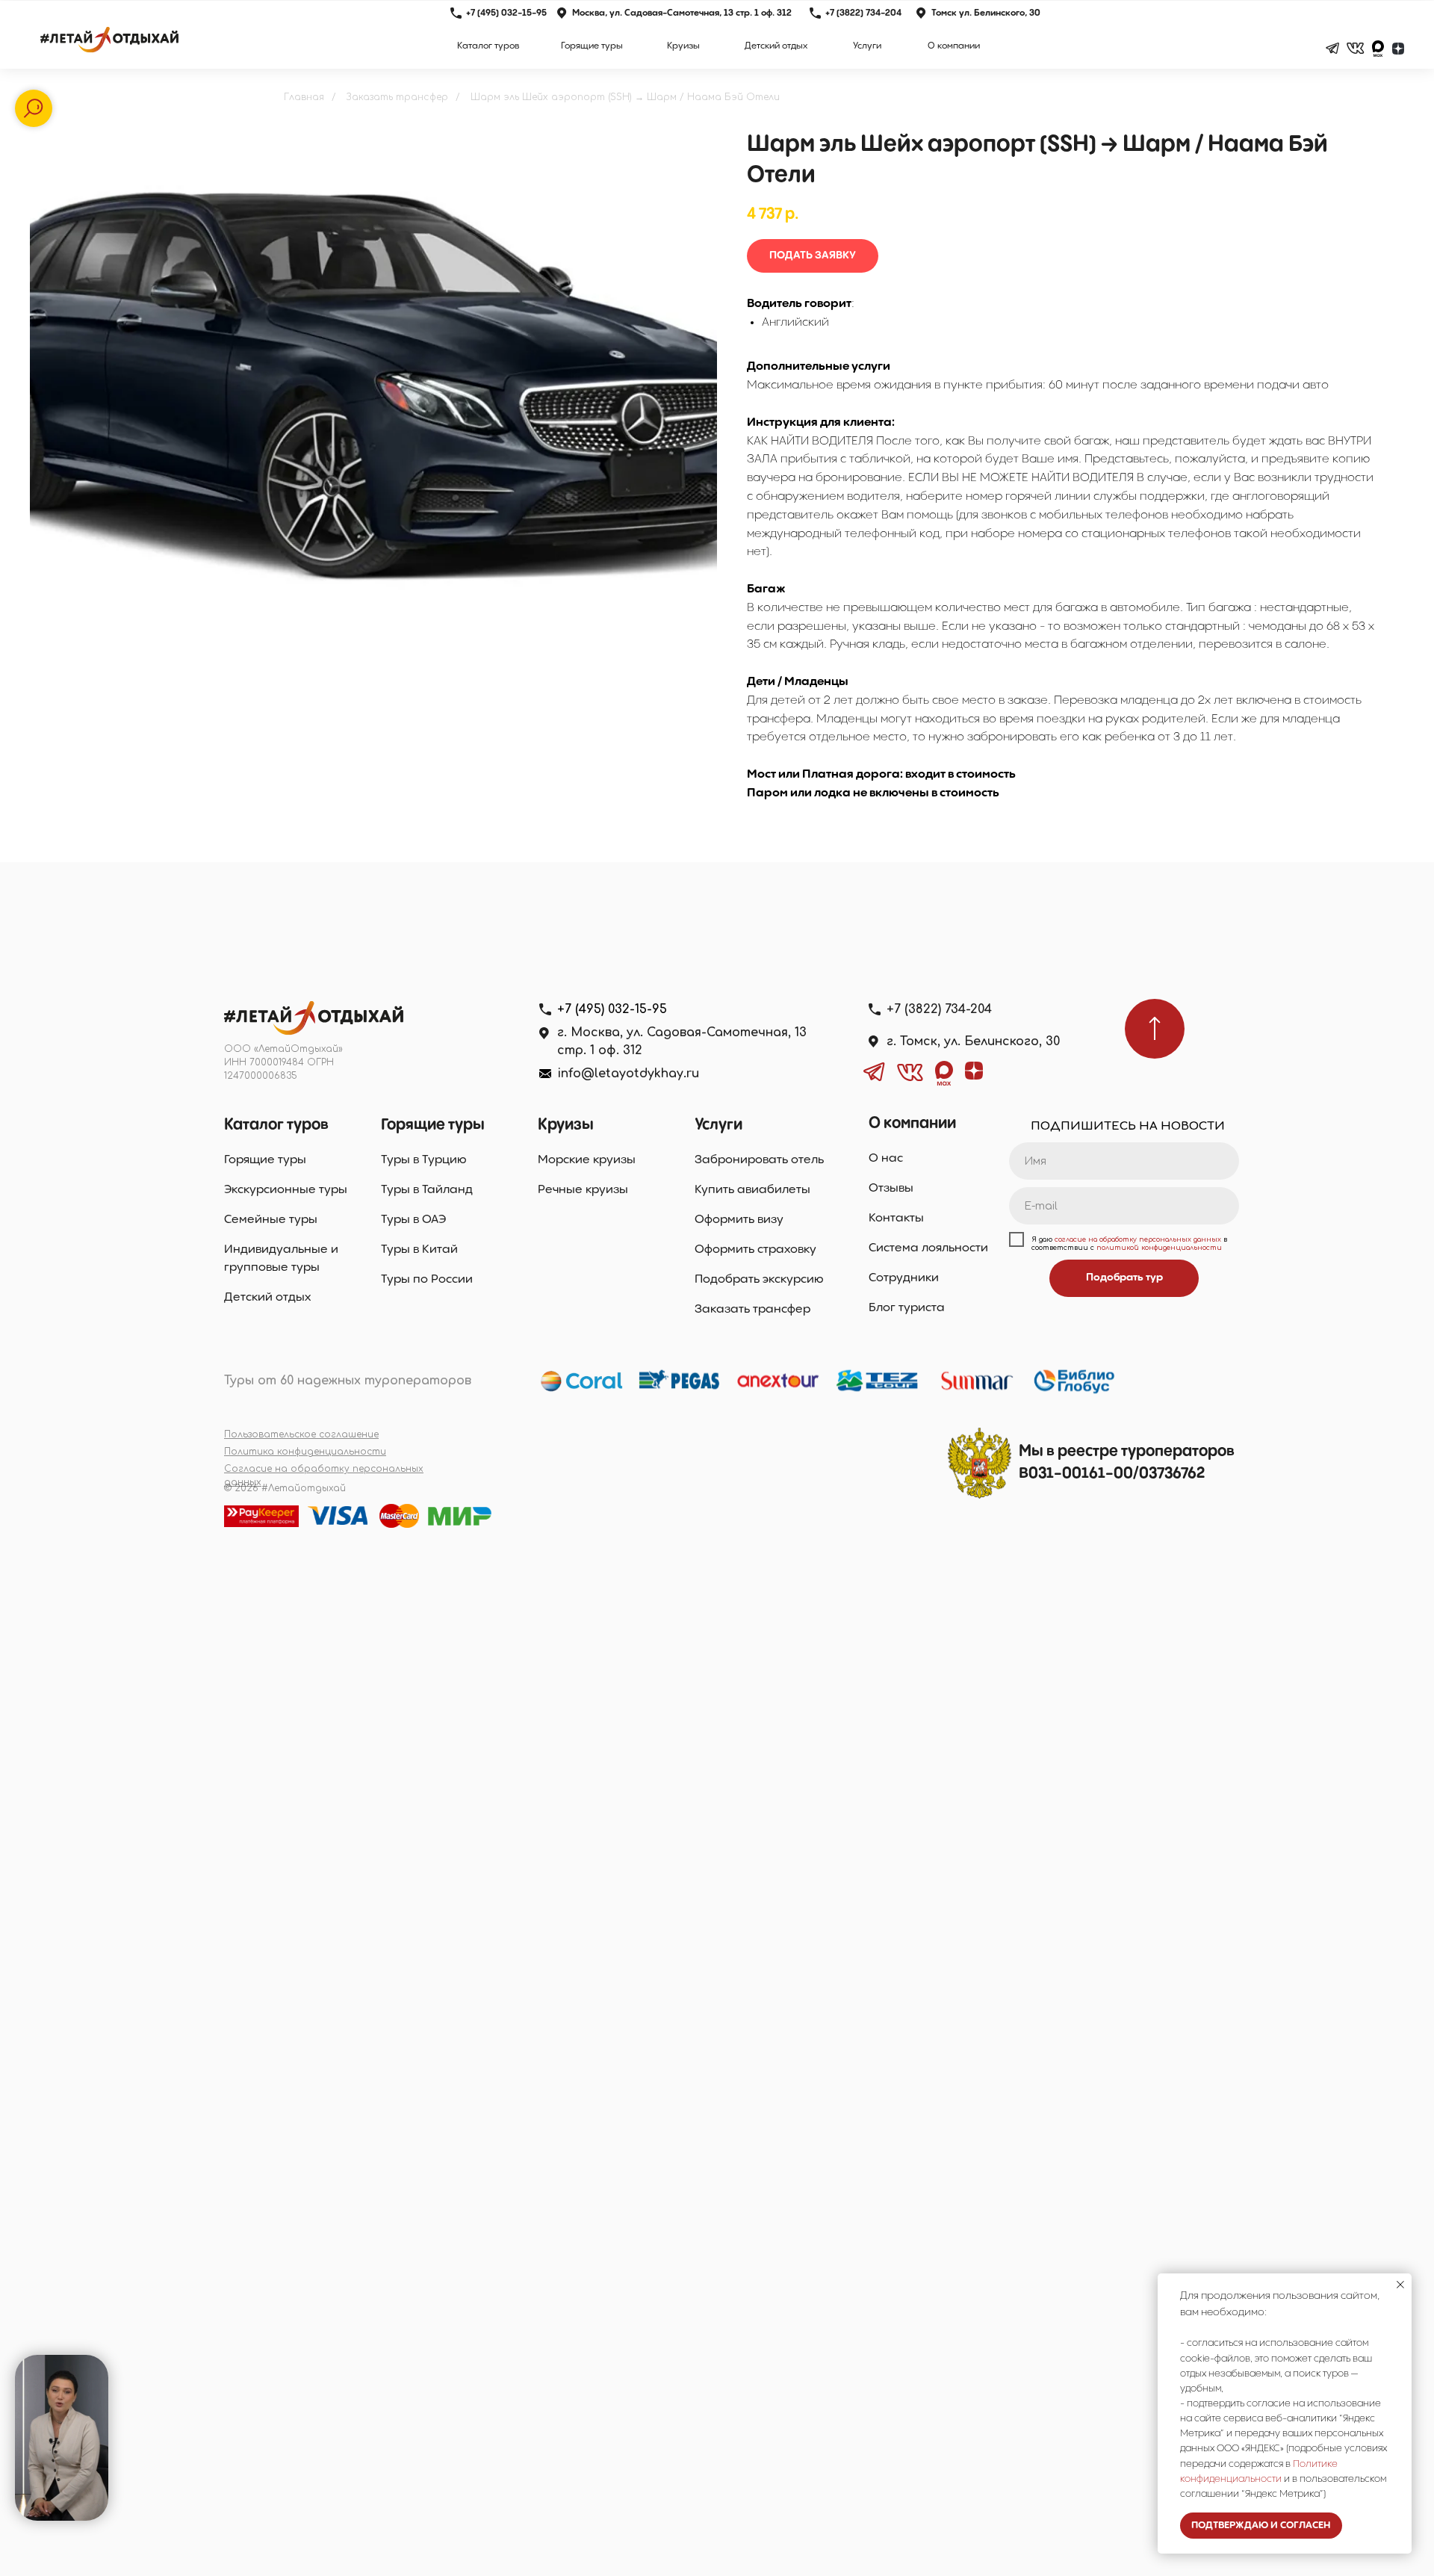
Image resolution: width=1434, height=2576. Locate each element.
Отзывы (891, 1188)
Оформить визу (739, 1220)
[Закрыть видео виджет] (106, 2357)
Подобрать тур (1124, 1278)
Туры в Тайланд (427, 1190)
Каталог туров (276, 1125)
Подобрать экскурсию (759, 1279)
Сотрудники (904, 1278)
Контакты (896, 1218)
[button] (813, 256)
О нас (886, 1158)
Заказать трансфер (397, 97)
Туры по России (427, 1279)
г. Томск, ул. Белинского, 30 (973, 1041)
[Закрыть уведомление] (1400, 2285)
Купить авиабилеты (752, 1190)
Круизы (566, 1125)
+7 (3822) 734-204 (863, 13)
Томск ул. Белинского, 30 (986, 13)
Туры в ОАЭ (413, 1220)
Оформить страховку (755, 1250)
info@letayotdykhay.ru (628, 1074)
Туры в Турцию (424, 1160)
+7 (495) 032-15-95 (506, 13)
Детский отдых (267, 1297)
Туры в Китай (419, 1250)
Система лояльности (928, 1248)
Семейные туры (271, 1220)
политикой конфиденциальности (1159, 1248)
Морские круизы (587, 1160)
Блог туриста (907, 1308)
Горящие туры (265, 1160)
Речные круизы (583, 1190)
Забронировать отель (759, 1160)
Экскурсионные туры (286, 1190)
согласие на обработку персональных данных (1138, 1239)
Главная (304, 97)
